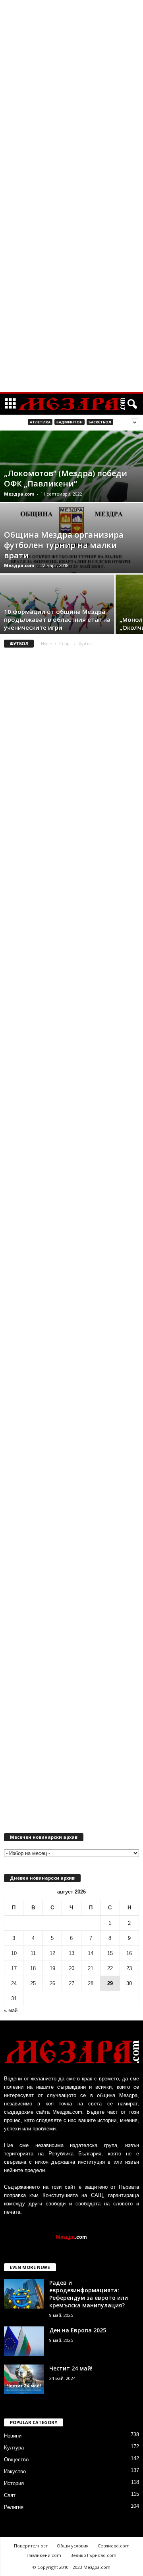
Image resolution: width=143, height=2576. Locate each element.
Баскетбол (100, 422)
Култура (14, 2448)
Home (46, 644)
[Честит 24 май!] (24, 2379)
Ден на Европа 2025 (78, 2330)
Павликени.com (44, 2555)
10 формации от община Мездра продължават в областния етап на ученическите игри (57, 619)
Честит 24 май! (71, 2368)
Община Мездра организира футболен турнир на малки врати (64, 545)
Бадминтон (70, 422)
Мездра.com (19, 494)
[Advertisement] (71, 121)
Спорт (65, 644)
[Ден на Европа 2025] (24, 2341)
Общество (16, 2460)
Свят (10, 2495)
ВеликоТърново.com (93, 2555)
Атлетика (40, 422)
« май (11, 2010)
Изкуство (15, 2471)
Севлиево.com (114, 2546)
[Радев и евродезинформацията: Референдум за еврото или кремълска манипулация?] (24, 2294)
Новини (13, 2436)
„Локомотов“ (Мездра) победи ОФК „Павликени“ (66, 478)
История (14, 2483)
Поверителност (31, 2546)
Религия (14, 2507)
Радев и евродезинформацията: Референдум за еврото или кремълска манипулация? (89, 2294)
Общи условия (73, 2546)
